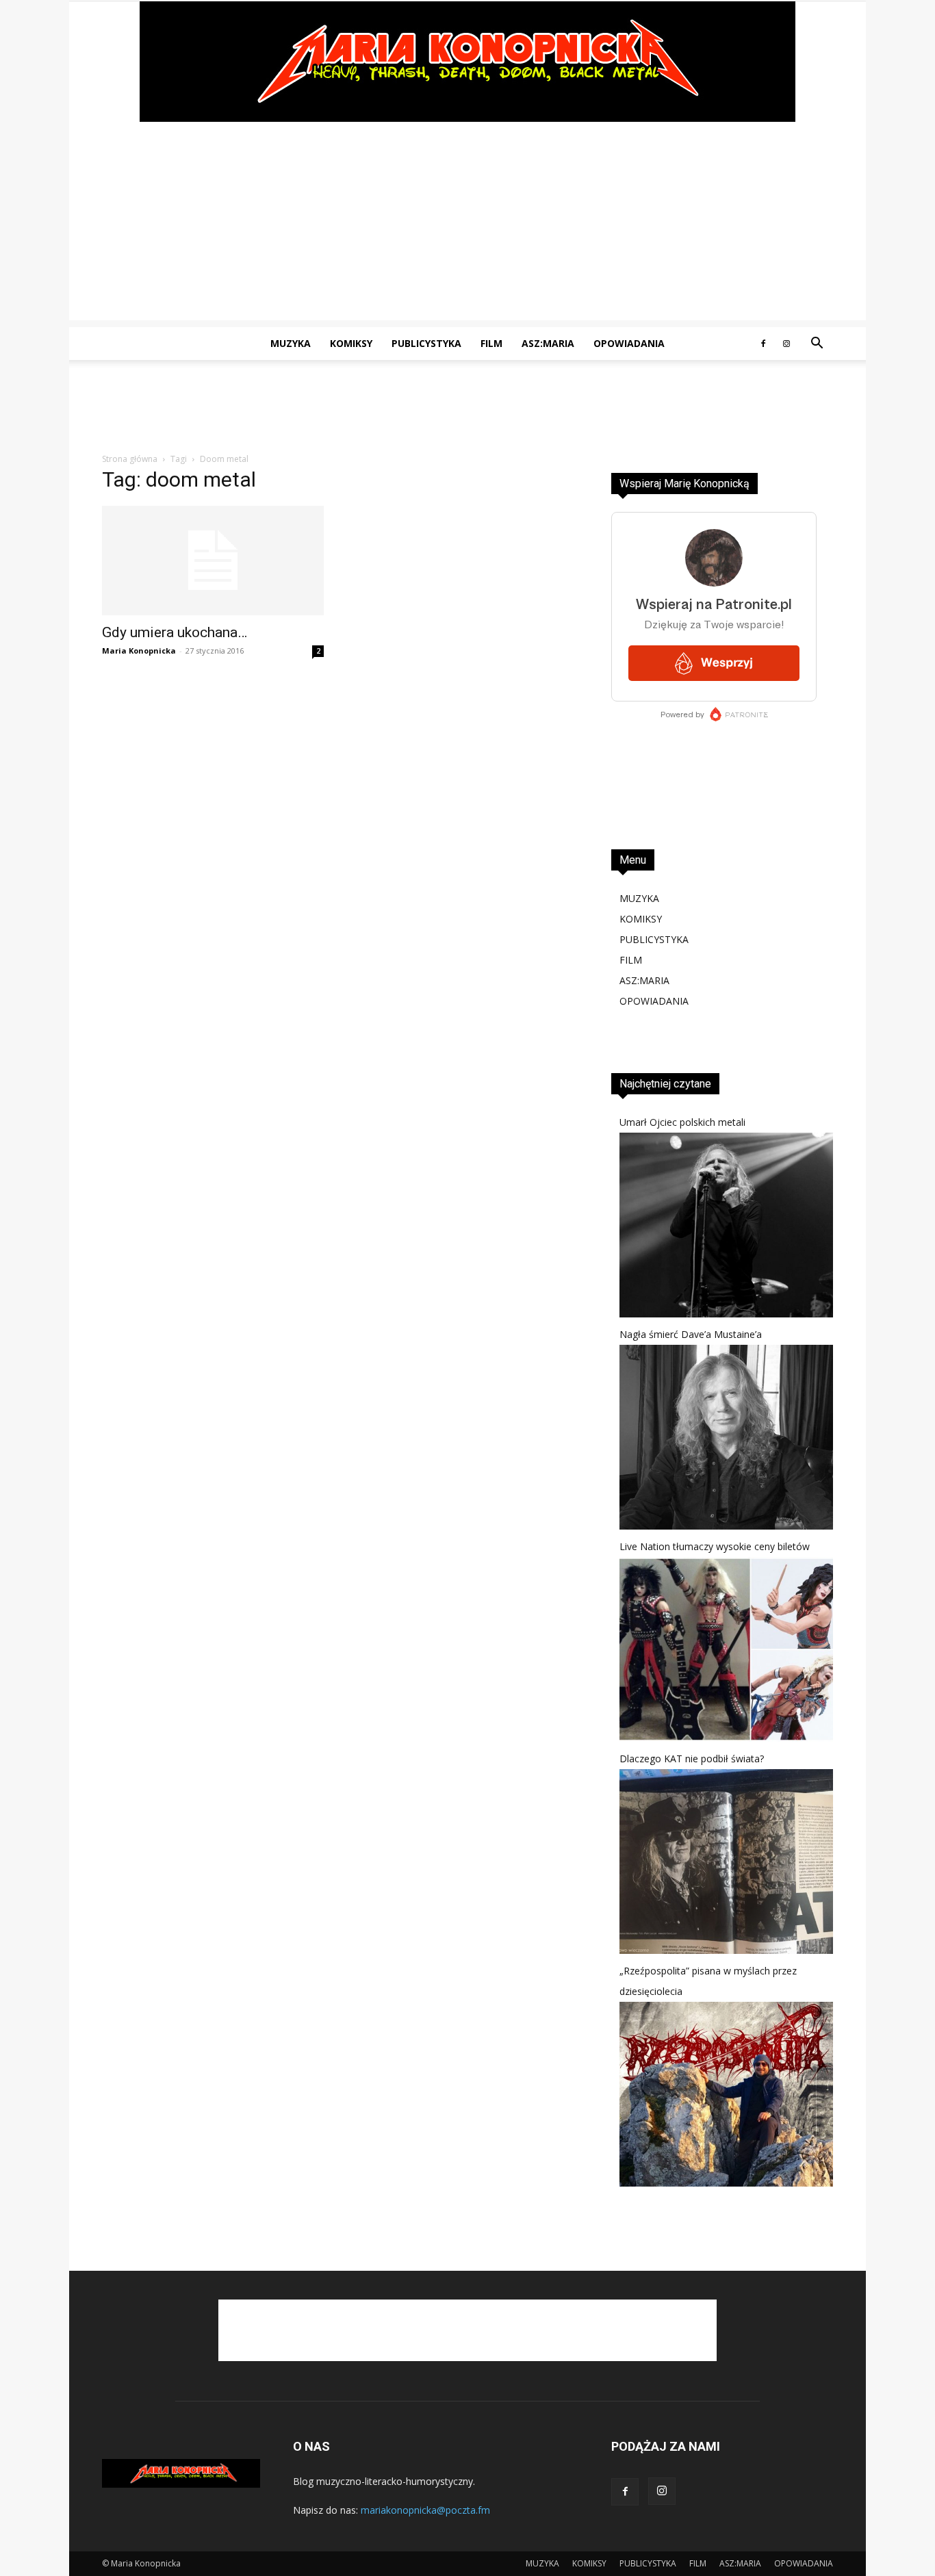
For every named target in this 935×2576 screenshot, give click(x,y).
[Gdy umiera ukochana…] (213, 561)
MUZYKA (291, 343)
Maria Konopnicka (139, 651)
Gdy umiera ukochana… (175, 632)
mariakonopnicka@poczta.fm (425, 2510)
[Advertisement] (467, 224)
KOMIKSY (351, 343)
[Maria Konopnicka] (467, 62)
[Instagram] (786, 344)
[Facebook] (763, 344)
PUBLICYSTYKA (426, 343)
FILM (491, 343)
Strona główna (130, 459)
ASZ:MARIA (548, 343)
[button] (817, 345)
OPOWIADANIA (629, 343)
